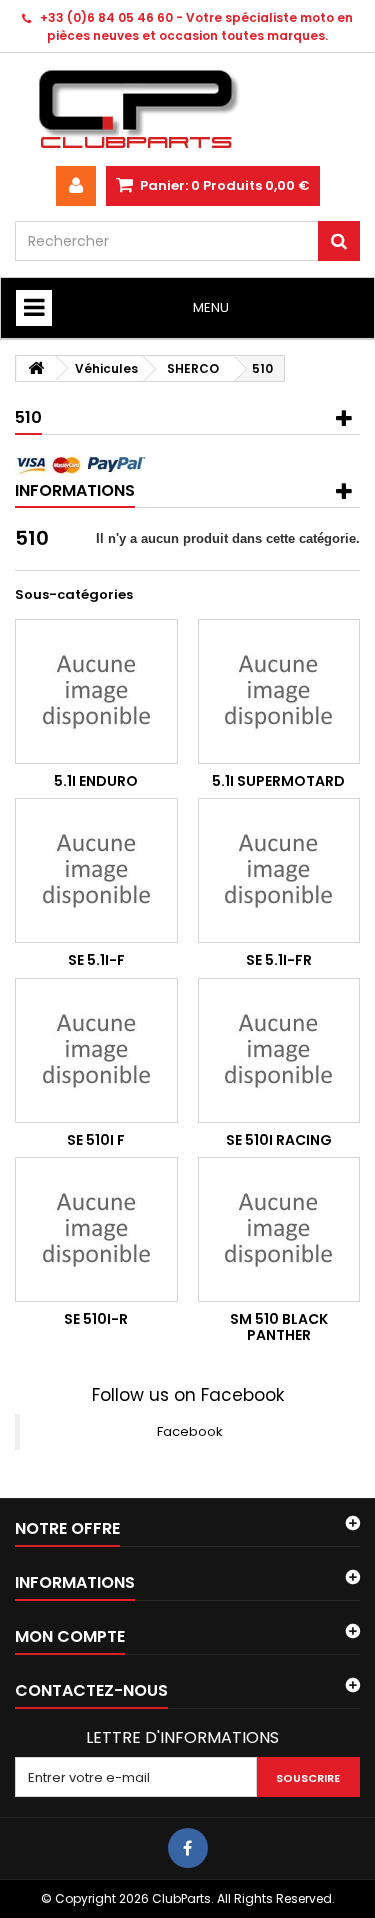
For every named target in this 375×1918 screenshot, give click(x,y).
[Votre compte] (76, 186)
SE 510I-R (96, 1319)
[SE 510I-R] (96, 1229)
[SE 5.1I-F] (96, 870)
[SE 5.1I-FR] (279, 870)
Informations (75, 490)
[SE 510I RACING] (279, 1050)
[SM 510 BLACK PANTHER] (279, 1229)
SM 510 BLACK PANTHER (279, 1327)
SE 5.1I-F (96, 960)
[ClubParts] (187, 109)
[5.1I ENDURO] (96, 691)
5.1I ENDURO (96, 781)
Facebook (190, 1431)
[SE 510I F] (96, 1050)
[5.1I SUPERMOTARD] (279, 691)
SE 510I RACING (279, 1140)
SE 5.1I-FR (279, 960)
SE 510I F (96, 1140)
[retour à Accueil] (36, 368)
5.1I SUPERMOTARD (278, 781)
